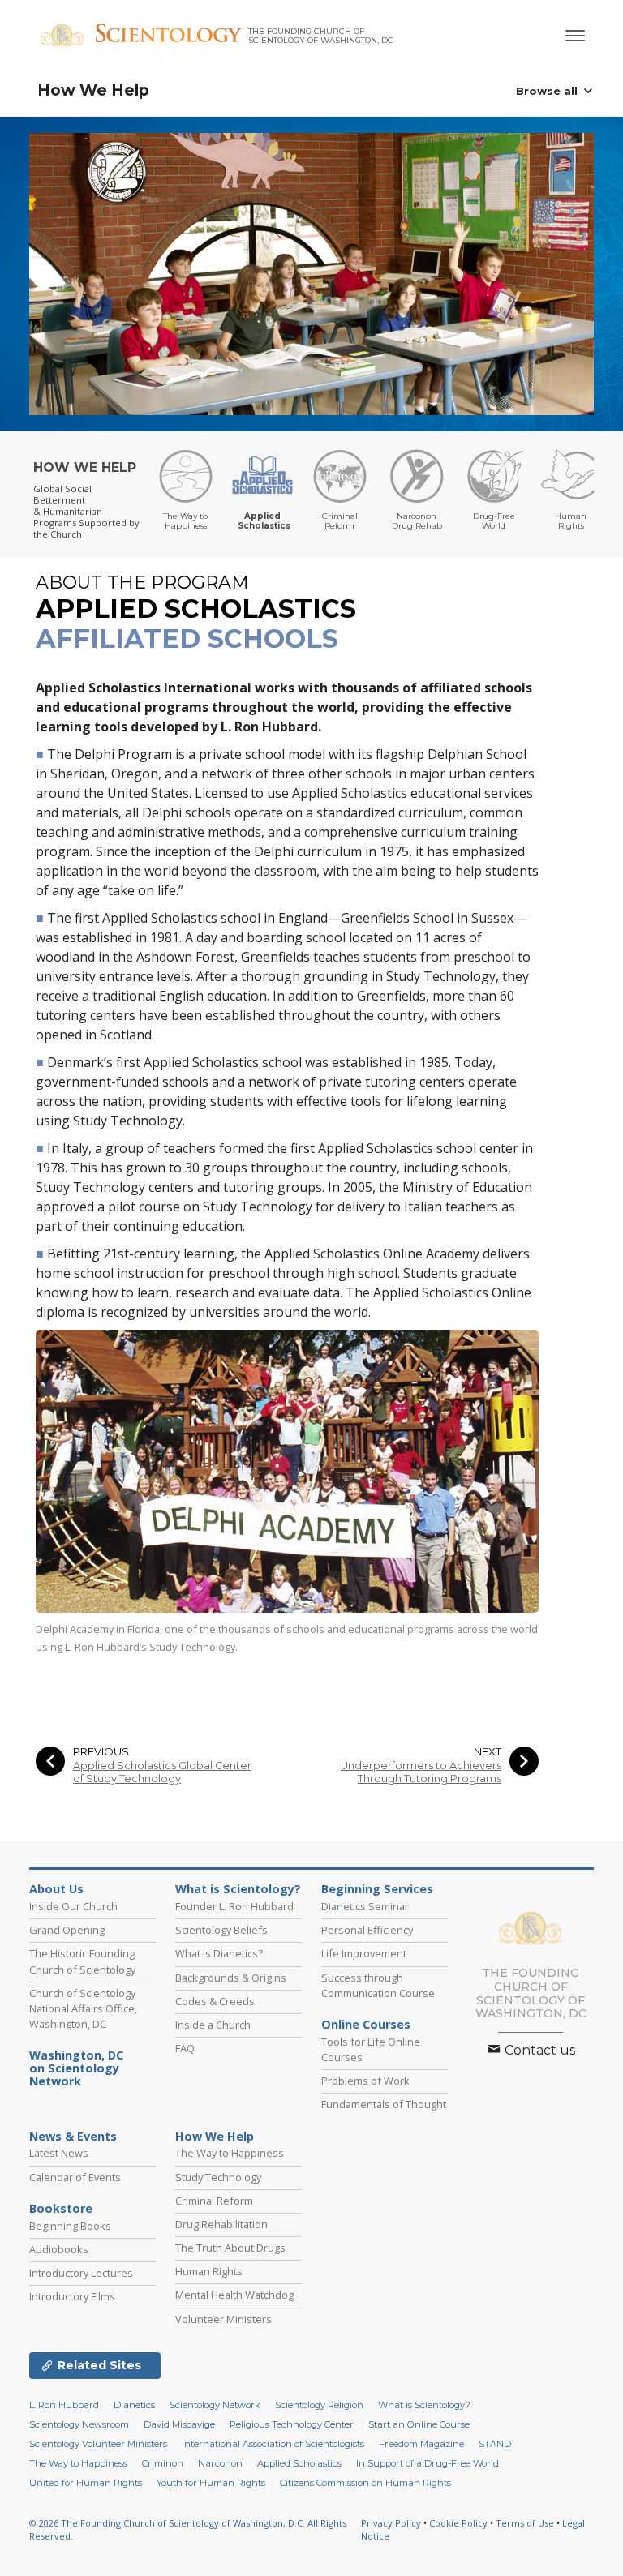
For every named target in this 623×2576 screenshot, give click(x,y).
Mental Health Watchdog (234, 2295)
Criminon (163, 2463)
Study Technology (218, 2177)
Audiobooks (59, 2249)
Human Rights (209, 2271)
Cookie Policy (458, 2523)
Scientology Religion (319, 2405)
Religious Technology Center (292, 2424)
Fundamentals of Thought (384, 2104)
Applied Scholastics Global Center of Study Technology (162, 1772)
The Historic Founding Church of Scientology (82, 1961)
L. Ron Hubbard (64, 2405)
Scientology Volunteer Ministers (98, 2444)
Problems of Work (365, 2081)
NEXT (488, 1752)
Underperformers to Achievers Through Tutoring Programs (421, 1772)
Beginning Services (377, 1889)
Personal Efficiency (367, 1930)
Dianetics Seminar (365, 1906)
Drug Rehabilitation (221, 2224)
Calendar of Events (75, 2177)
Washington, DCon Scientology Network (76, 2068)
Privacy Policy (391, 2523)
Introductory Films (72, 2296)
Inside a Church (213, 2025)
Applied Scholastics (299, 2463)
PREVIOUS (101, 1752)
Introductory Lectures (81, 2273)
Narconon (220, 2463)
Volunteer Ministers (223, 2319)
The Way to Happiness (230, 2153)
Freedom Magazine (421, 2444)
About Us (56, 1889)
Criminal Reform (214, 2201)
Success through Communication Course (378, 1985)
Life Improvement (364, 1953)
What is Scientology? (238, 1889)
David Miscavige (179, 2424)
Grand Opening (67, 1930)
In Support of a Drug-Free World (428, 2463)
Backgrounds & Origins (231, 1978)
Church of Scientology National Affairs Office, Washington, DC (83, 2008)
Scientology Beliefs (221, 1930)
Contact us (538, 2050)
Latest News (59, 2153)
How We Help (93, 90)
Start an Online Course (419, 2424)
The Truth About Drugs (230, 2248)
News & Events (73, 2137)
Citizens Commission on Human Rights (365, 2483)
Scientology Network (215, 2405)
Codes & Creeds (215, 2001)
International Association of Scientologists (273, 2444)
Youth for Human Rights (211, 2483)
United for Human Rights (86, 2483)
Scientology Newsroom (79, 2424)
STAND (495, 2444)
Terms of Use (525, 2523)
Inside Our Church (73, 1906)
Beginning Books (70, 2226)
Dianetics (134, 2405)
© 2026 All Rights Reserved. (188, 2530)
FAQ (185, 2048)
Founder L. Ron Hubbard (234, 1906)
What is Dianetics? (219, 1953)
